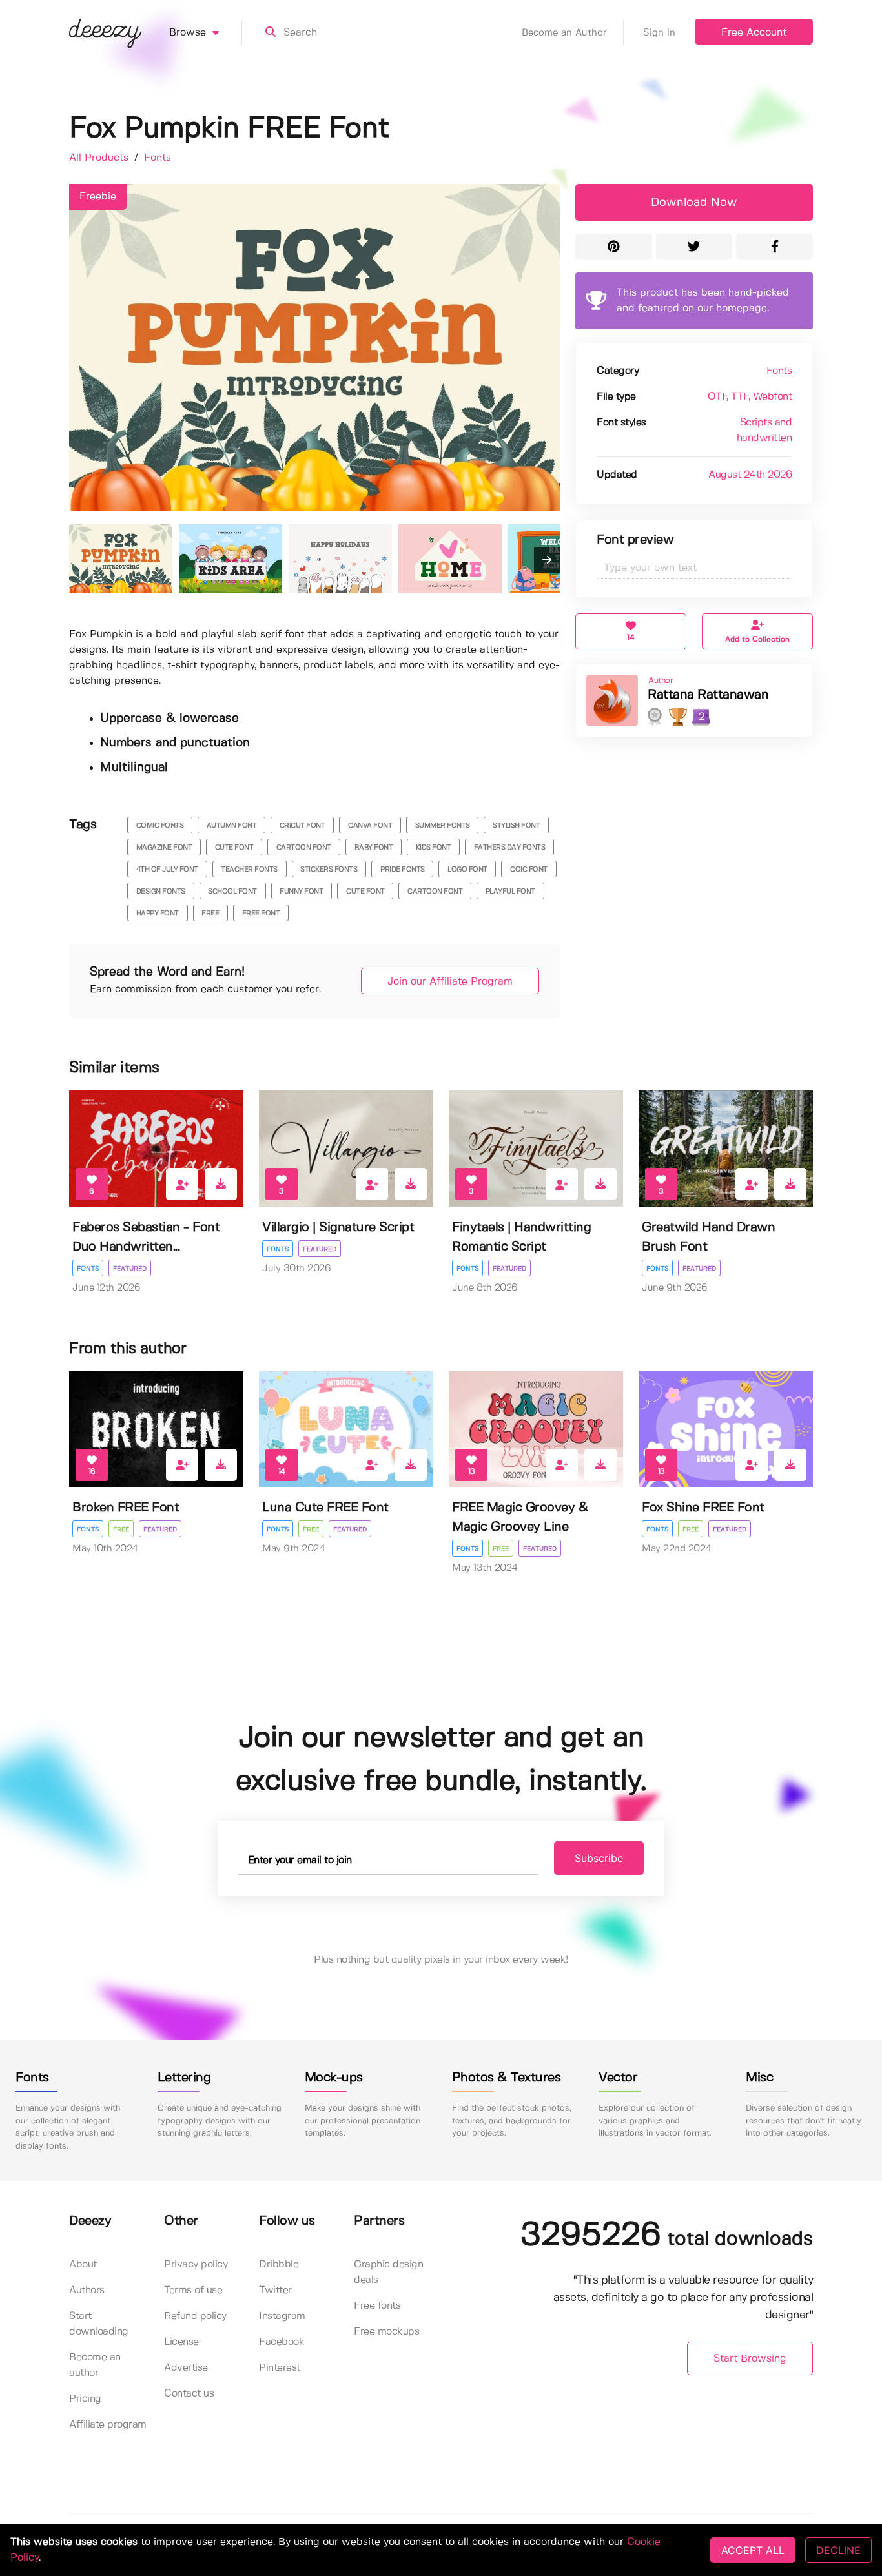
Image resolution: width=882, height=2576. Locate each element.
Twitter (275, 2290)
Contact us (189, 2394)
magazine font (164, 848)
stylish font (516, 826)
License (181, 2342)
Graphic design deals (388, 2272)
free (210, 914)
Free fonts (377, 2306)
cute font (234, 848)
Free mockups (386, 2332)
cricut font (303, 826)
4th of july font (167, 870)
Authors (87, 2290)
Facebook (282, 2342)
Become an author (95, 2365)
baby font (374, 848)
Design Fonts (161, 892)
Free (121, 1529)
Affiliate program (108, 2425)
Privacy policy (196, 2264)
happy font (158, 914)
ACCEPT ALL (753, 2550)
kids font (434, 848)
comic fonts (160, 826)
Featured (130, 1269)
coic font (529, 870)
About (83, 2264)
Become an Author (564, 33)
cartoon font (304, 848)
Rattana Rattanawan (708, 695)
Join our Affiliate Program (450, 982)
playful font (510, 892)
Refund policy (195, 2316)
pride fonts (403, 870)
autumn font (232, 826)
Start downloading (99, 2324)
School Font (232, 892)
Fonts (158, 158)
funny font (301, 892)
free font (261, 914)
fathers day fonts (510, 848)
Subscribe (599, 1858)
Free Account (754, 33)
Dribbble (279, 2264)
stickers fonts (329, 870)
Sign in (659, 33)
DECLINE (838, 2550)
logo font (467, 870)
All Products (100, 158)
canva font (370, 826)
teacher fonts (249, 870)
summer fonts (443, 826)
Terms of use (193, 2290)
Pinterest (280, 2368)
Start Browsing (750, 2359)
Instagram (282, 2316)
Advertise (186, 2368)
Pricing (85, 2399)
